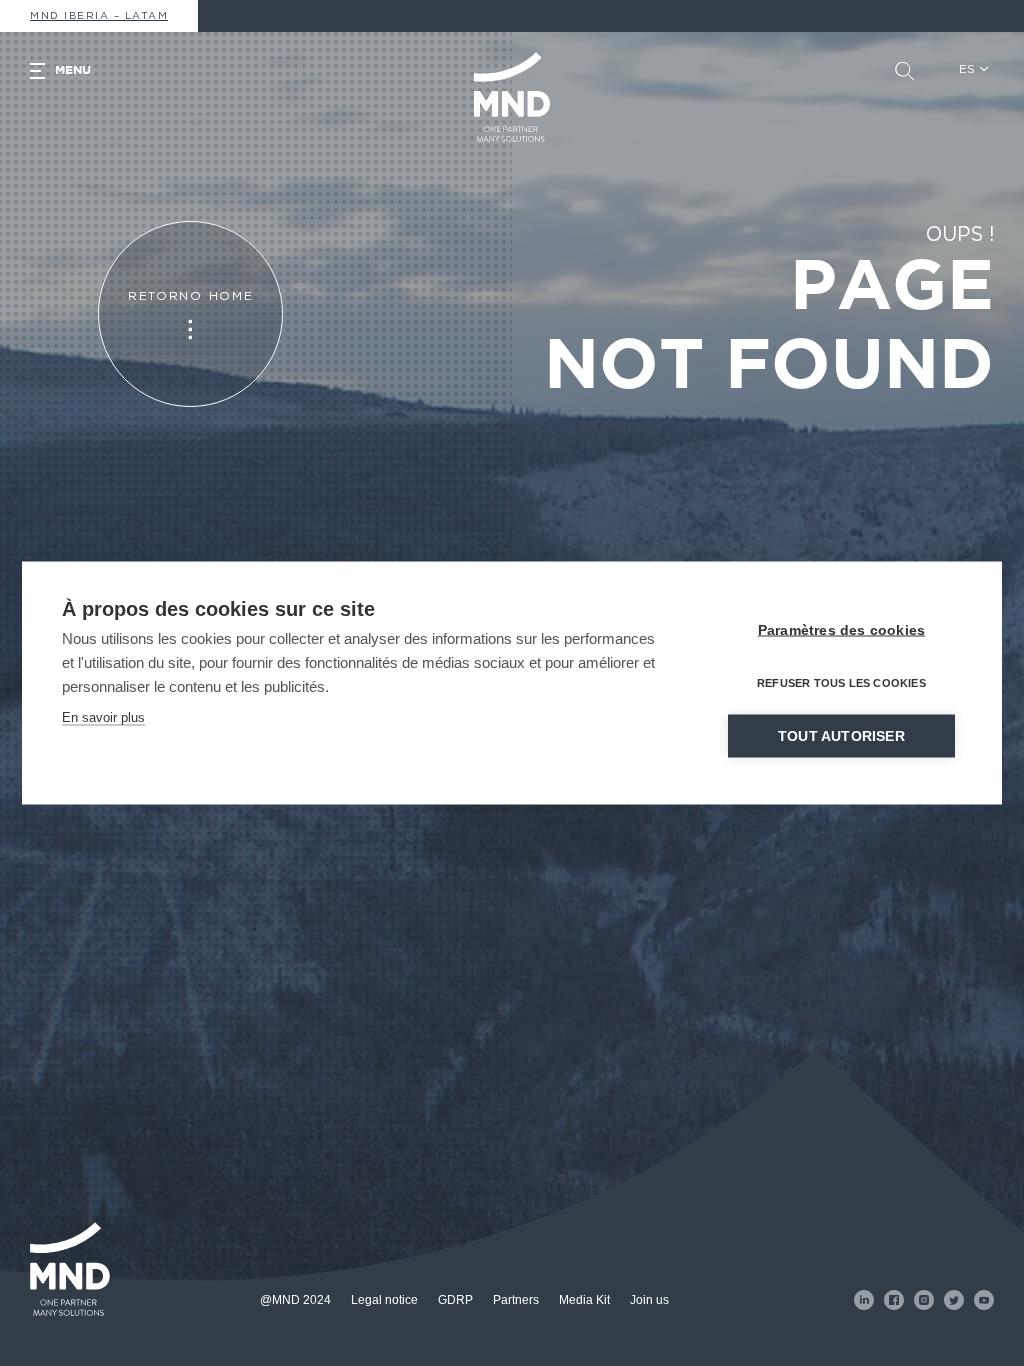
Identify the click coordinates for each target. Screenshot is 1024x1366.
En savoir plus (103, 717)
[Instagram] (924, 1300)
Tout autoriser (841, 736)
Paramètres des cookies (841, 630)
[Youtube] (984, 1300)
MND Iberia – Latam (99, 16)
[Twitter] (954, 1300)
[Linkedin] (864, 1300)
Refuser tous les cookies (841, 683)
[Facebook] (894, 1300)
